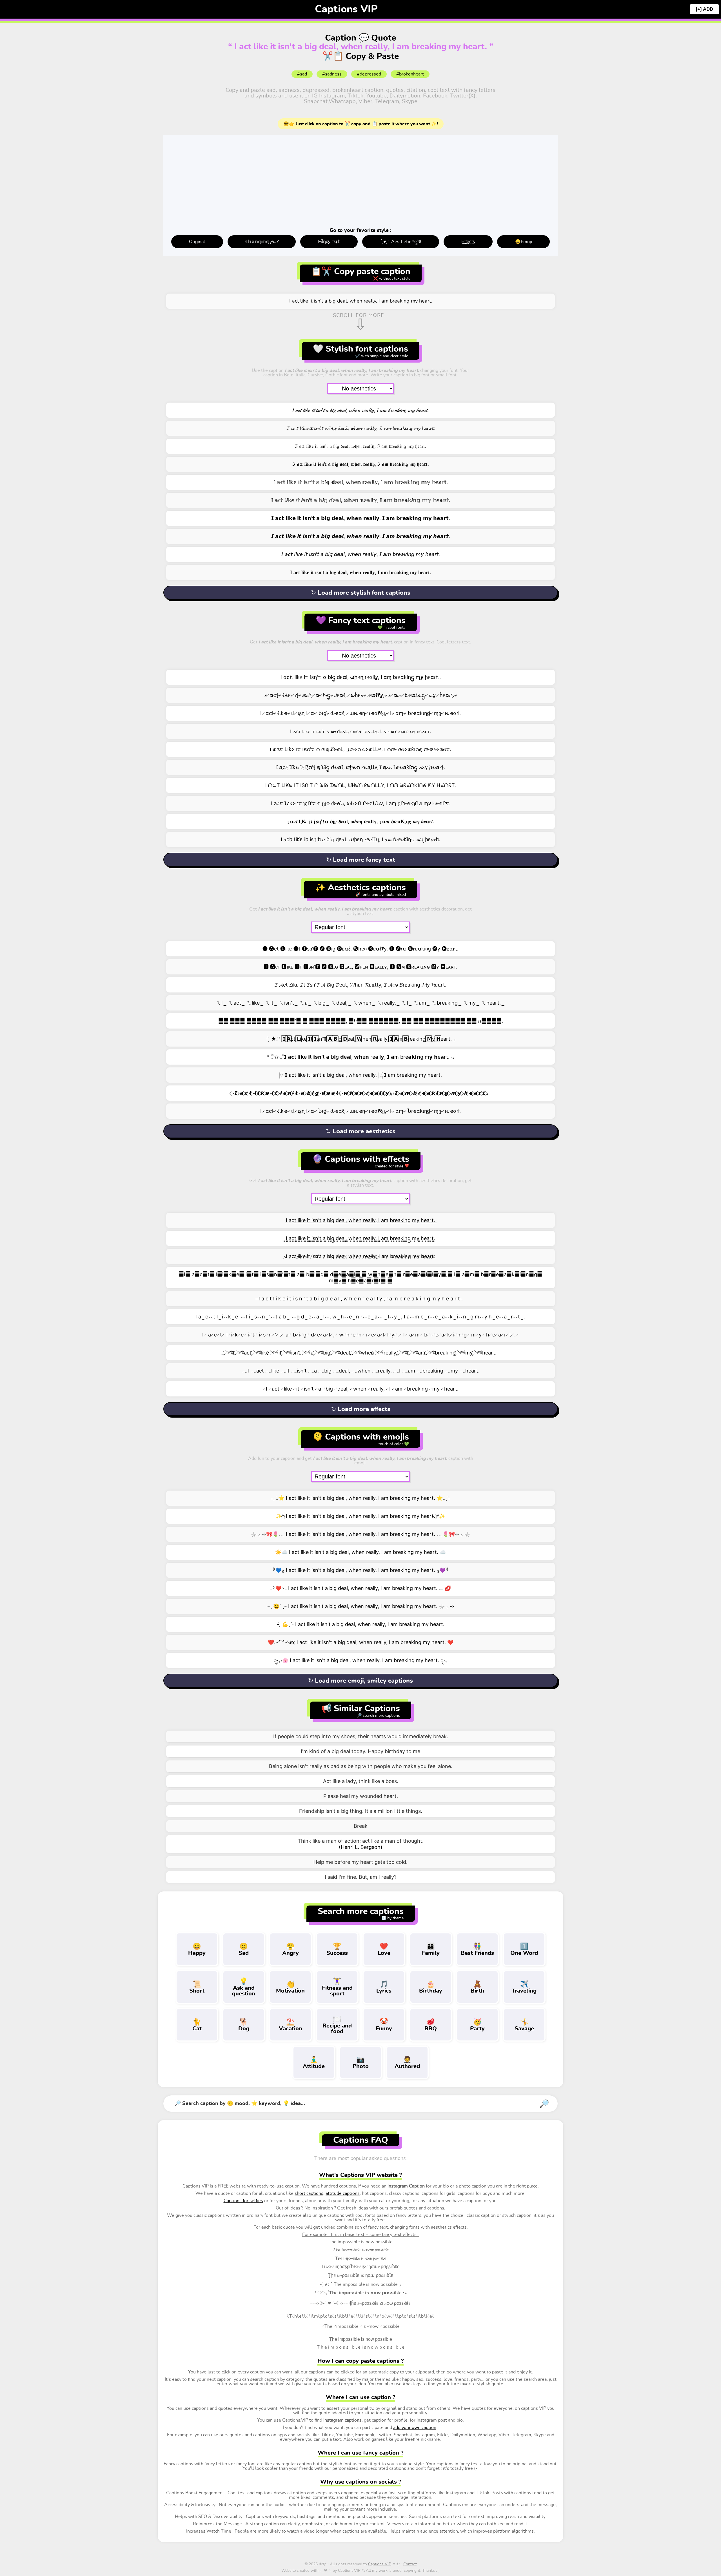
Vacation (291, 2025)
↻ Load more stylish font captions (361, 593)
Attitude (314, 2063)
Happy (197, 1950)
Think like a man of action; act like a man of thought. (361, 1841)
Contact (410, 2564)
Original (197, 242)
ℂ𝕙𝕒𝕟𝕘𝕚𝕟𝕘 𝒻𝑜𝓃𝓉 (262, 242)
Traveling (524, 1987)
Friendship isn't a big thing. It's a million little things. (361, 1811)
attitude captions (343, 2193)
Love (384, 1950)
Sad (244, 1950)
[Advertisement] (360, 183)
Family (431, 1950)
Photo (361, 2063)
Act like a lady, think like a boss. (361, 1781)
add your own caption (415, 2428)
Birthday (431, 1987)
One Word (524, 1950)
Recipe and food (337, 2025)
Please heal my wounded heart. (361, 1796)
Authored (407, 2063)
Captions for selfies (243, 2201)
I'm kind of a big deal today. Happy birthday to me (360, 1751)
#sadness (332, 74)
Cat (197, 2025)
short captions (309, 2193)
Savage (524, 2025)
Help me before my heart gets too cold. (360, 1862)
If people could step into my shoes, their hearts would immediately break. (361, 1736)
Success (337, 1950)
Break (361, 1826)
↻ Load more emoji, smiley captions (360, 1681)
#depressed (369, 74)
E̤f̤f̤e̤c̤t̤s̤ (468, 242)
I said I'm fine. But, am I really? (361, 1877)
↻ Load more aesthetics (361, 1131)
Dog (244, 2025)
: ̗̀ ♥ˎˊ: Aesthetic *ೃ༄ (400, 242)
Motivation (290, 1987)
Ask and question (244, 1987)
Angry (291, 1950)
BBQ (431, 2025)
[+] (699, 9)
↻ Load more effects (361, 1409)
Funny (384, 2025)
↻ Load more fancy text (361, 860)
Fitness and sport (337, 1987)
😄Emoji (524, 242)
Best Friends (477, 1950)
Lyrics (384, 1987)
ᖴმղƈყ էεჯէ (329, 242)
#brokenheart (410, 74)
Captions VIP (346, 9)
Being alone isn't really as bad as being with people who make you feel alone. (361, 1766)
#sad (302, 74)
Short (197, 1987)
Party (477, 2025)
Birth (477, 1987)
